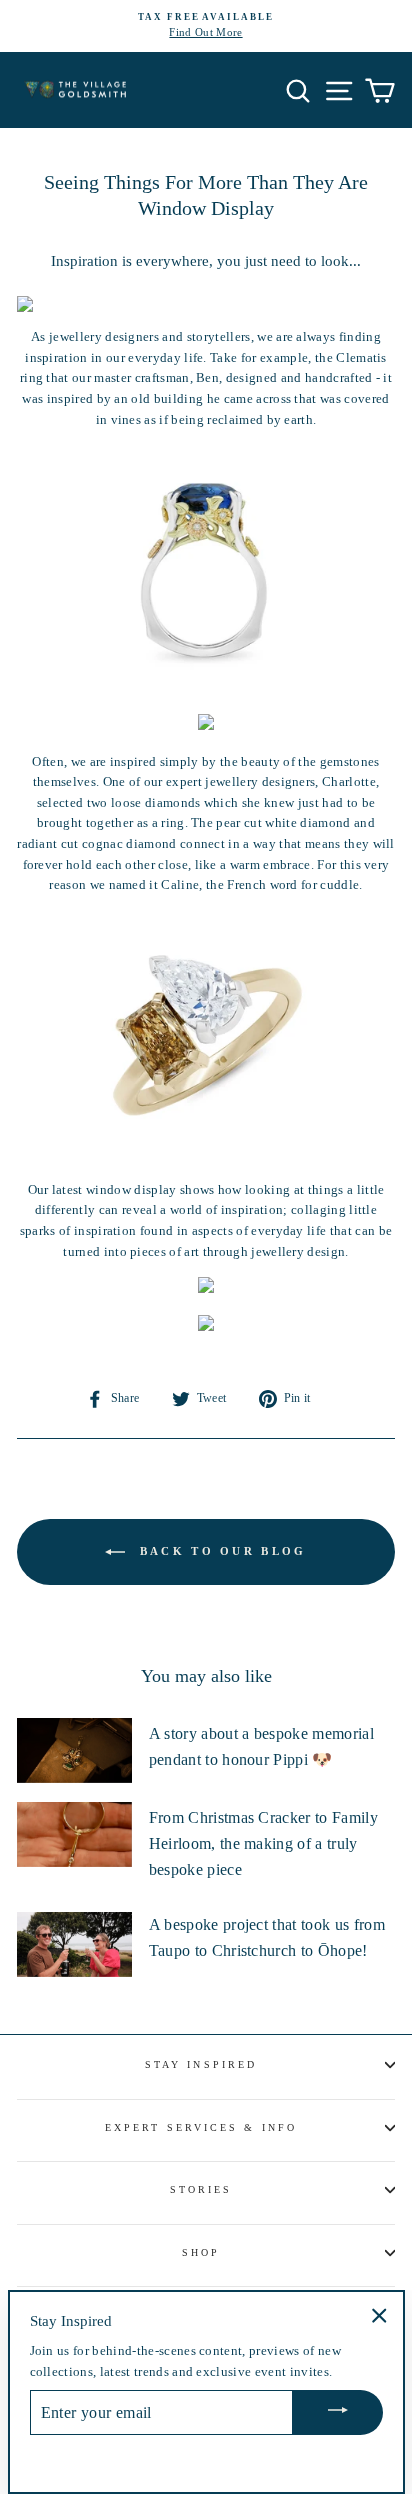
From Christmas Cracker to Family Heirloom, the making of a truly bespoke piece (263, 1843)
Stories (201, 2189)
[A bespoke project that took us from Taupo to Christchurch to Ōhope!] (74, 1944)
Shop (201, 2252)
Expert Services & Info (201, 2127)
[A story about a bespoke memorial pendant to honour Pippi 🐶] (74, 1750)
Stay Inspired (201, 2064)
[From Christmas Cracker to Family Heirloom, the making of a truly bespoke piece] (74, 1834)
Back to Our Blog (219, 1551)
